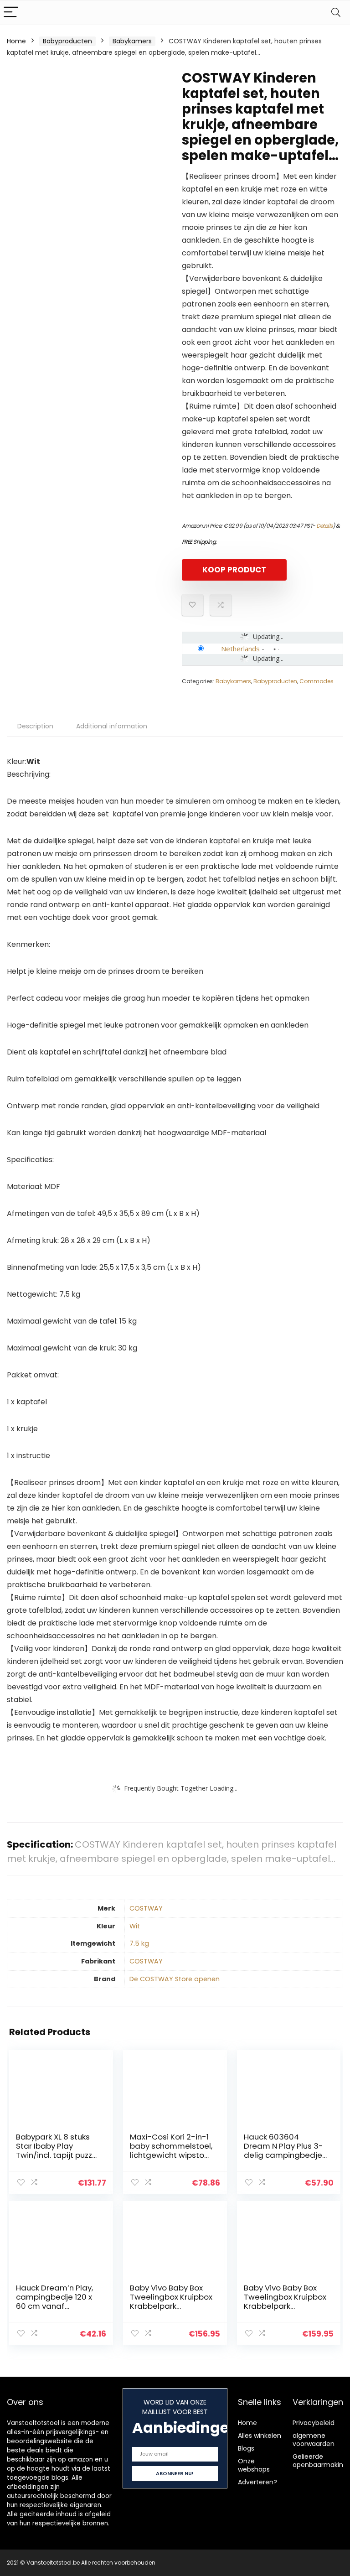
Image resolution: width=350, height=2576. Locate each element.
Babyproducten (67, 41)
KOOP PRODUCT (234, 570)
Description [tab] (35, 726)
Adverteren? (257, 2482)
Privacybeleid (314, 2423)
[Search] (336, 13)
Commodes (317, 681)
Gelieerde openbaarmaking (320, 2461)
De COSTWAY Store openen (175, 1979)
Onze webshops (254, 2465)
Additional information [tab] (112, 726)
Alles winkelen (260, 2436)
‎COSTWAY (146, 1908)
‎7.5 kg (139, 1943)
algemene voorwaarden (314, 2440)
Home (16, 41)
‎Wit (135, 1926)
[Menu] (11, 13)
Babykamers (132, 41)
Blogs (246, 2448)
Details (324, 526)
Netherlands (240, 649)
